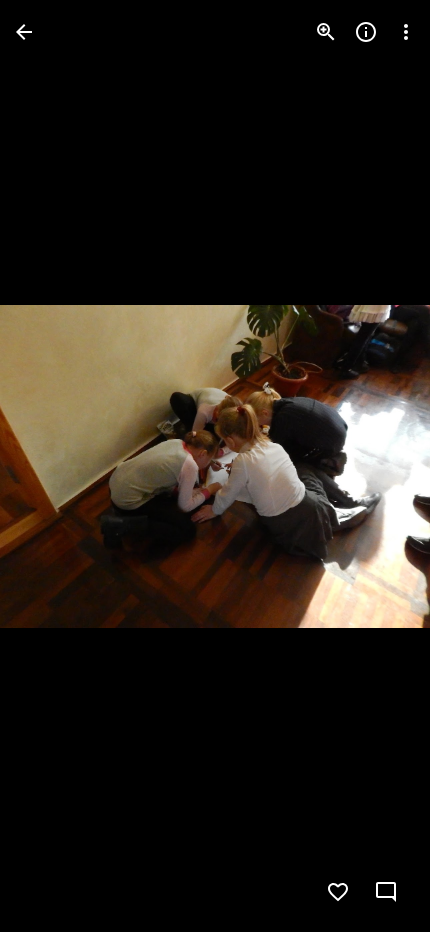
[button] (56, 466)
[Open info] (366, 32)
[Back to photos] (24, 32)
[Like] (338, 892)
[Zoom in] (326, 32)
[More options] (406, 32)
